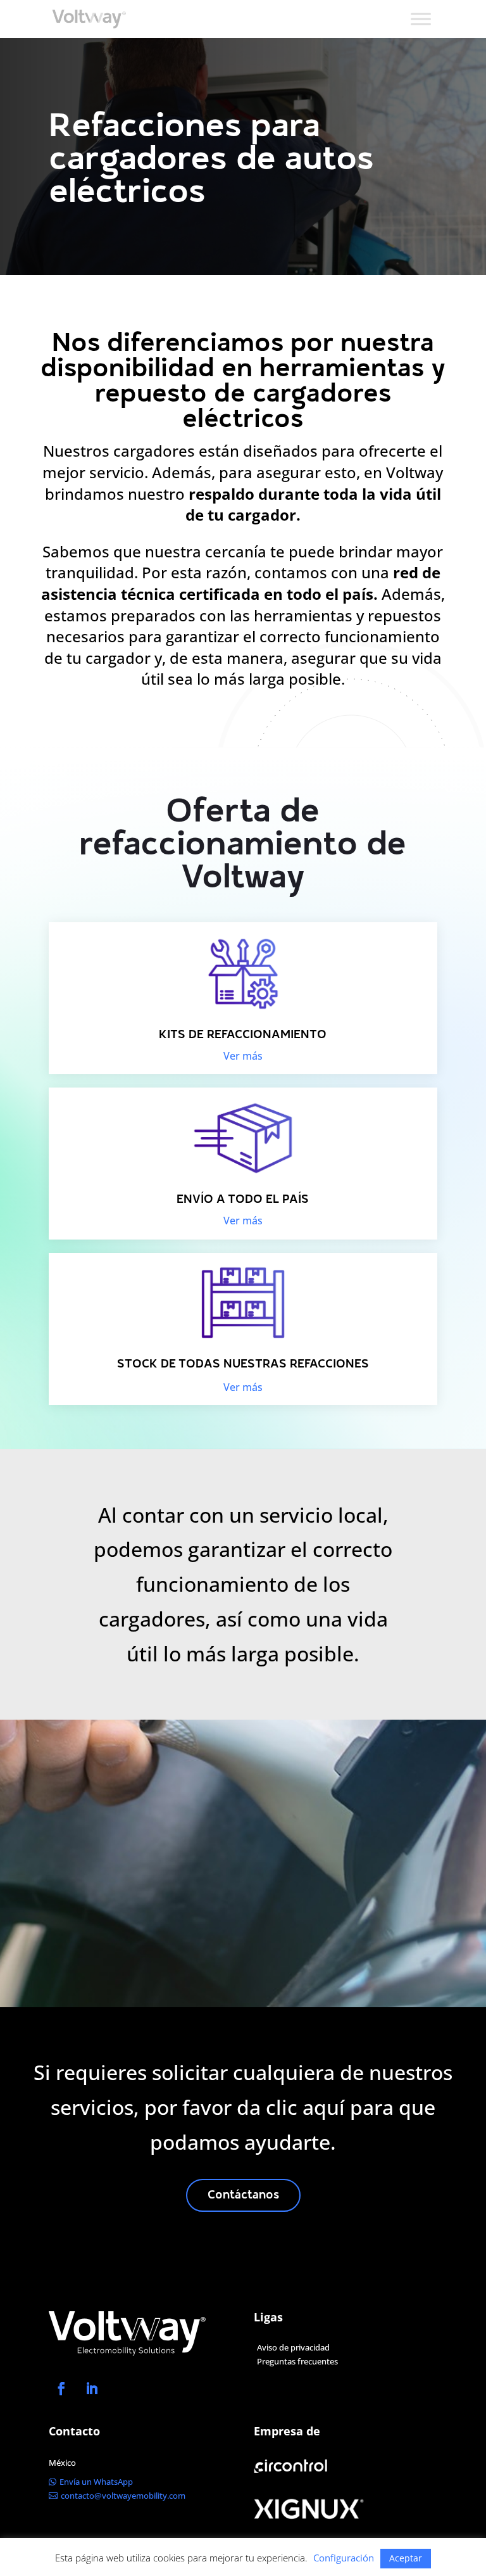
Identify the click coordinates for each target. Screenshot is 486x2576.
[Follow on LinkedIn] (92, 2389)
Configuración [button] (344, 2558)
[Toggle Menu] (421, 19)
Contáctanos (243, 2196)
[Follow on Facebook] (61, 2389)
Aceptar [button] (406, 2558)
